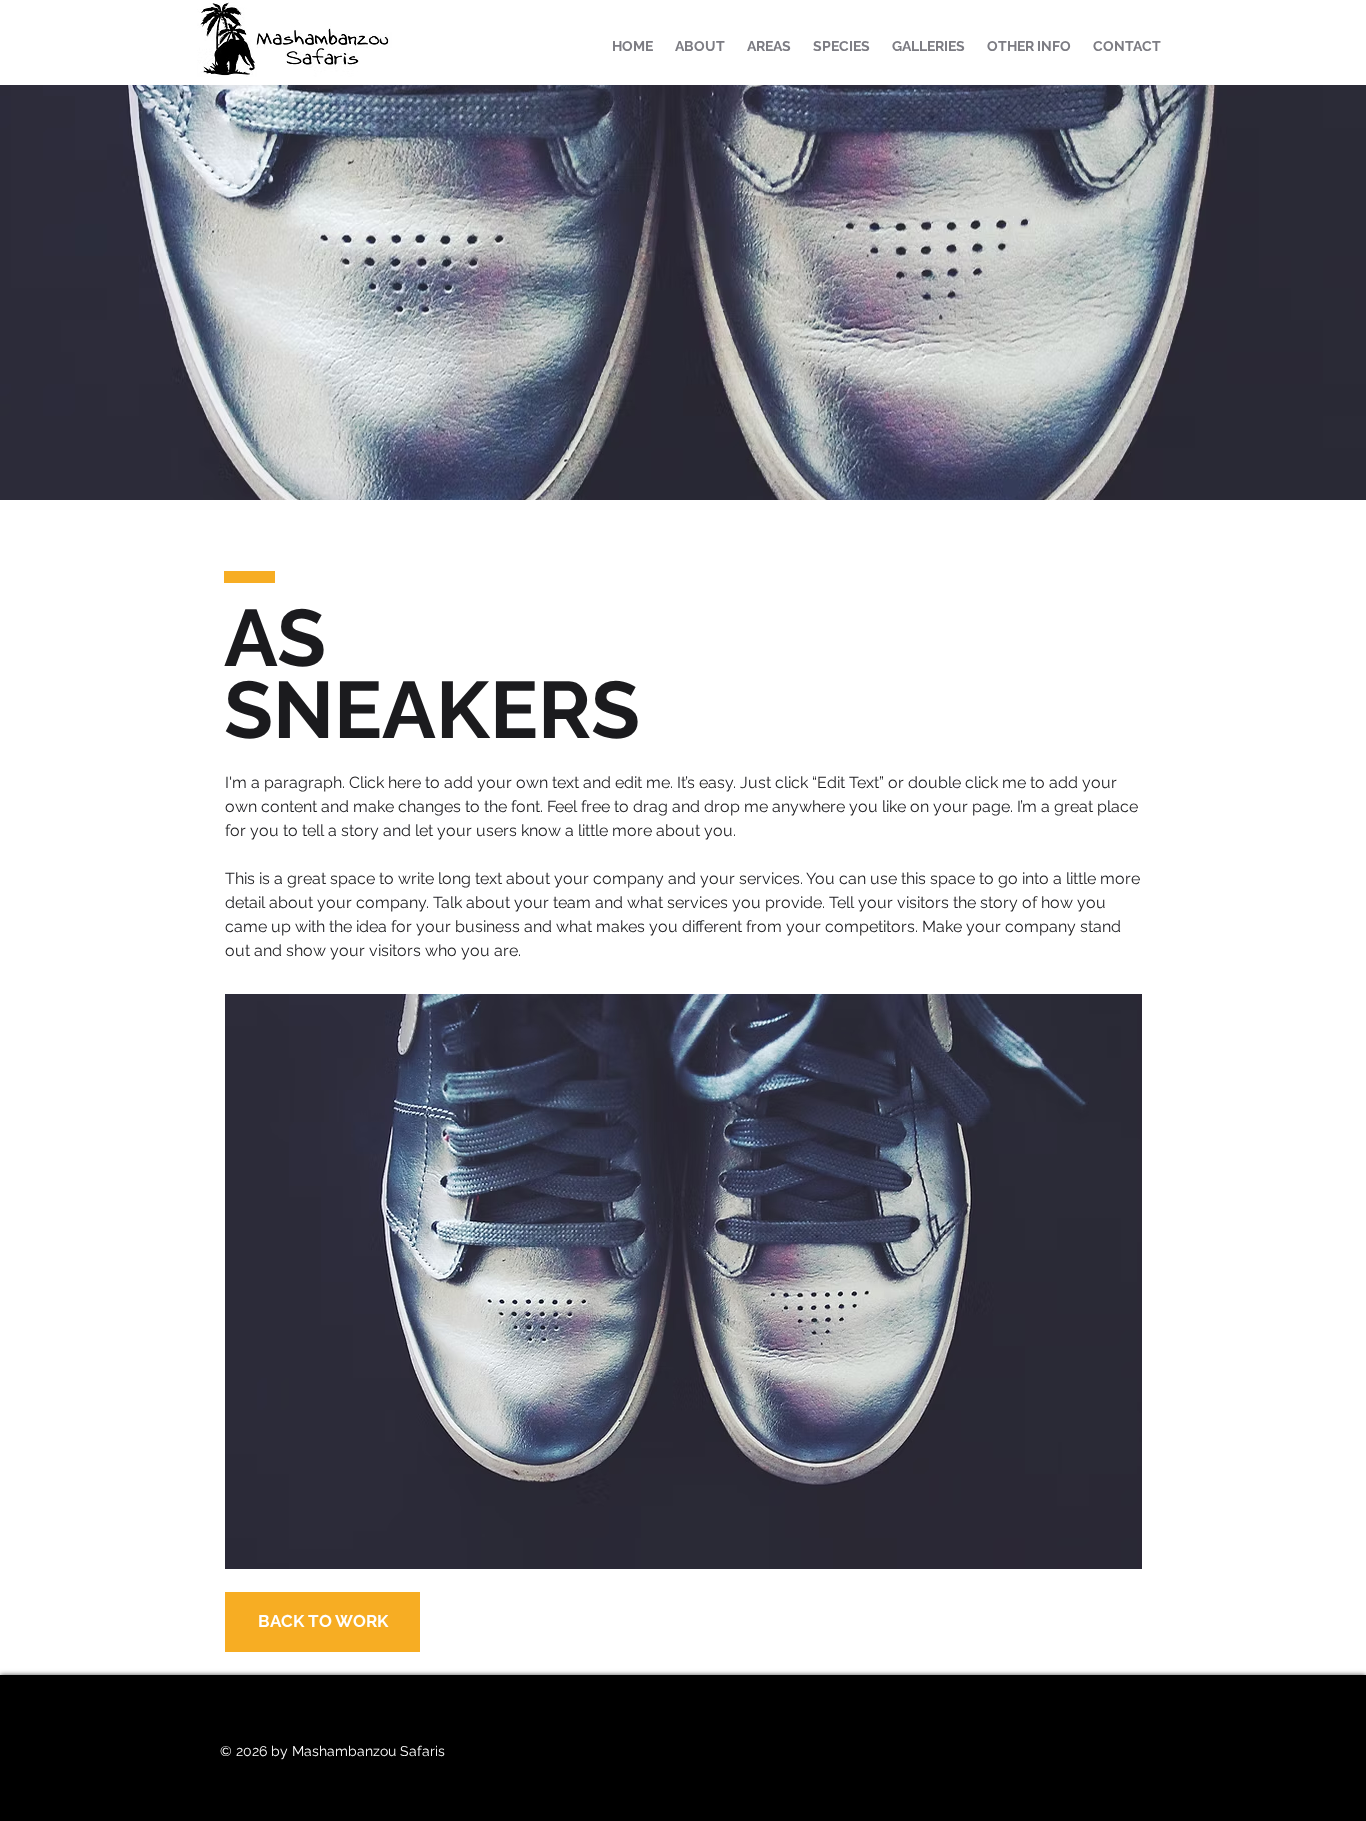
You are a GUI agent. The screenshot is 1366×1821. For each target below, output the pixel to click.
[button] (928, 46)
